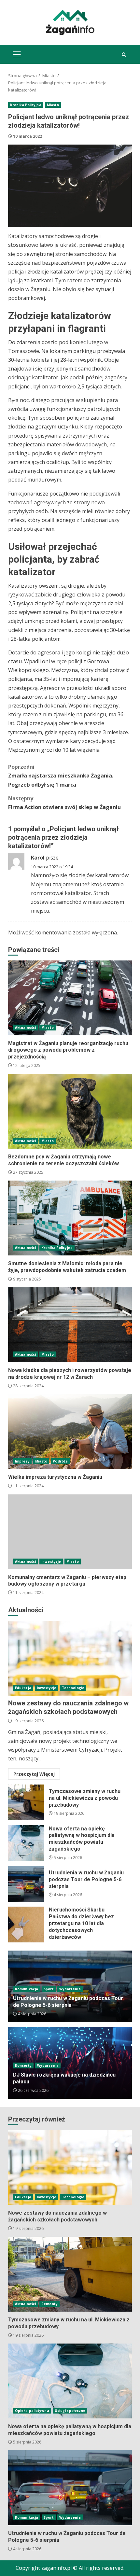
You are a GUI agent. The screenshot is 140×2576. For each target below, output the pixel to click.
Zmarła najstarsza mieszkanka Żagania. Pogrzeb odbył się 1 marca (61, 776)
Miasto (53, 105)
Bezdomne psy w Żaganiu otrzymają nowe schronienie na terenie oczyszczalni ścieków (70, 1111)
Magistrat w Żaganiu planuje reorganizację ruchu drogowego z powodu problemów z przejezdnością (70, 998)
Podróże (60, 1461)
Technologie (73, 1688)
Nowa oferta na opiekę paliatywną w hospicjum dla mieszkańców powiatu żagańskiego (26, 1843)
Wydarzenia (70, 1989)
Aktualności (25, 1028)
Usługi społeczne (70, 2411)
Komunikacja (27, 1989)
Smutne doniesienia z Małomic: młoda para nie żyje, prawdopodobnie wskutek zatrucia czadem (70, 1218)
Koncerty (23, 2065)
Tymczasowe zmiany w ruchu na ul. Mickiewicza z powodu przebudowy (26, 1802)
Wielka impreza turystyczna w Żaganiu (70, 1432)
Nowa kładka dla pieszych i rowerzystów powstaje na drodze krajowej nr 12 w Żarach (70, 1325)
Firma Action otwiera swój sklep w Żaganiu (64, 803)
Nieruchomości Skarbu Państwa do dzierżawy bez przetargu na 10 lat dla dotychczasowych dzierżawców (26, 1925)
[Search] (124, 55)
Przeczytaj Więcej (34, 1774)
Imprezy (22, 1461)
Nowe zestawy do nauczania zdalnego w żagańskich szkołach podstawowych (70, 1658)
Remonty (49, 2304)
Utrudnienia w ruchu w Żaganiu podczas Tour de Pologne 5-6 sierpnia (26, 1884)
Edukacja (23, 1688)
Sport (49, 1989)
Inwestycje (51, 1561)
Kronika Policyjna (26, 105)
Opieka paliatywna (32, 2411)
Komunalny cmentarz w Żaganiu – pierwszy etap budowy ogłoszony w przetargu (70, 1532)
